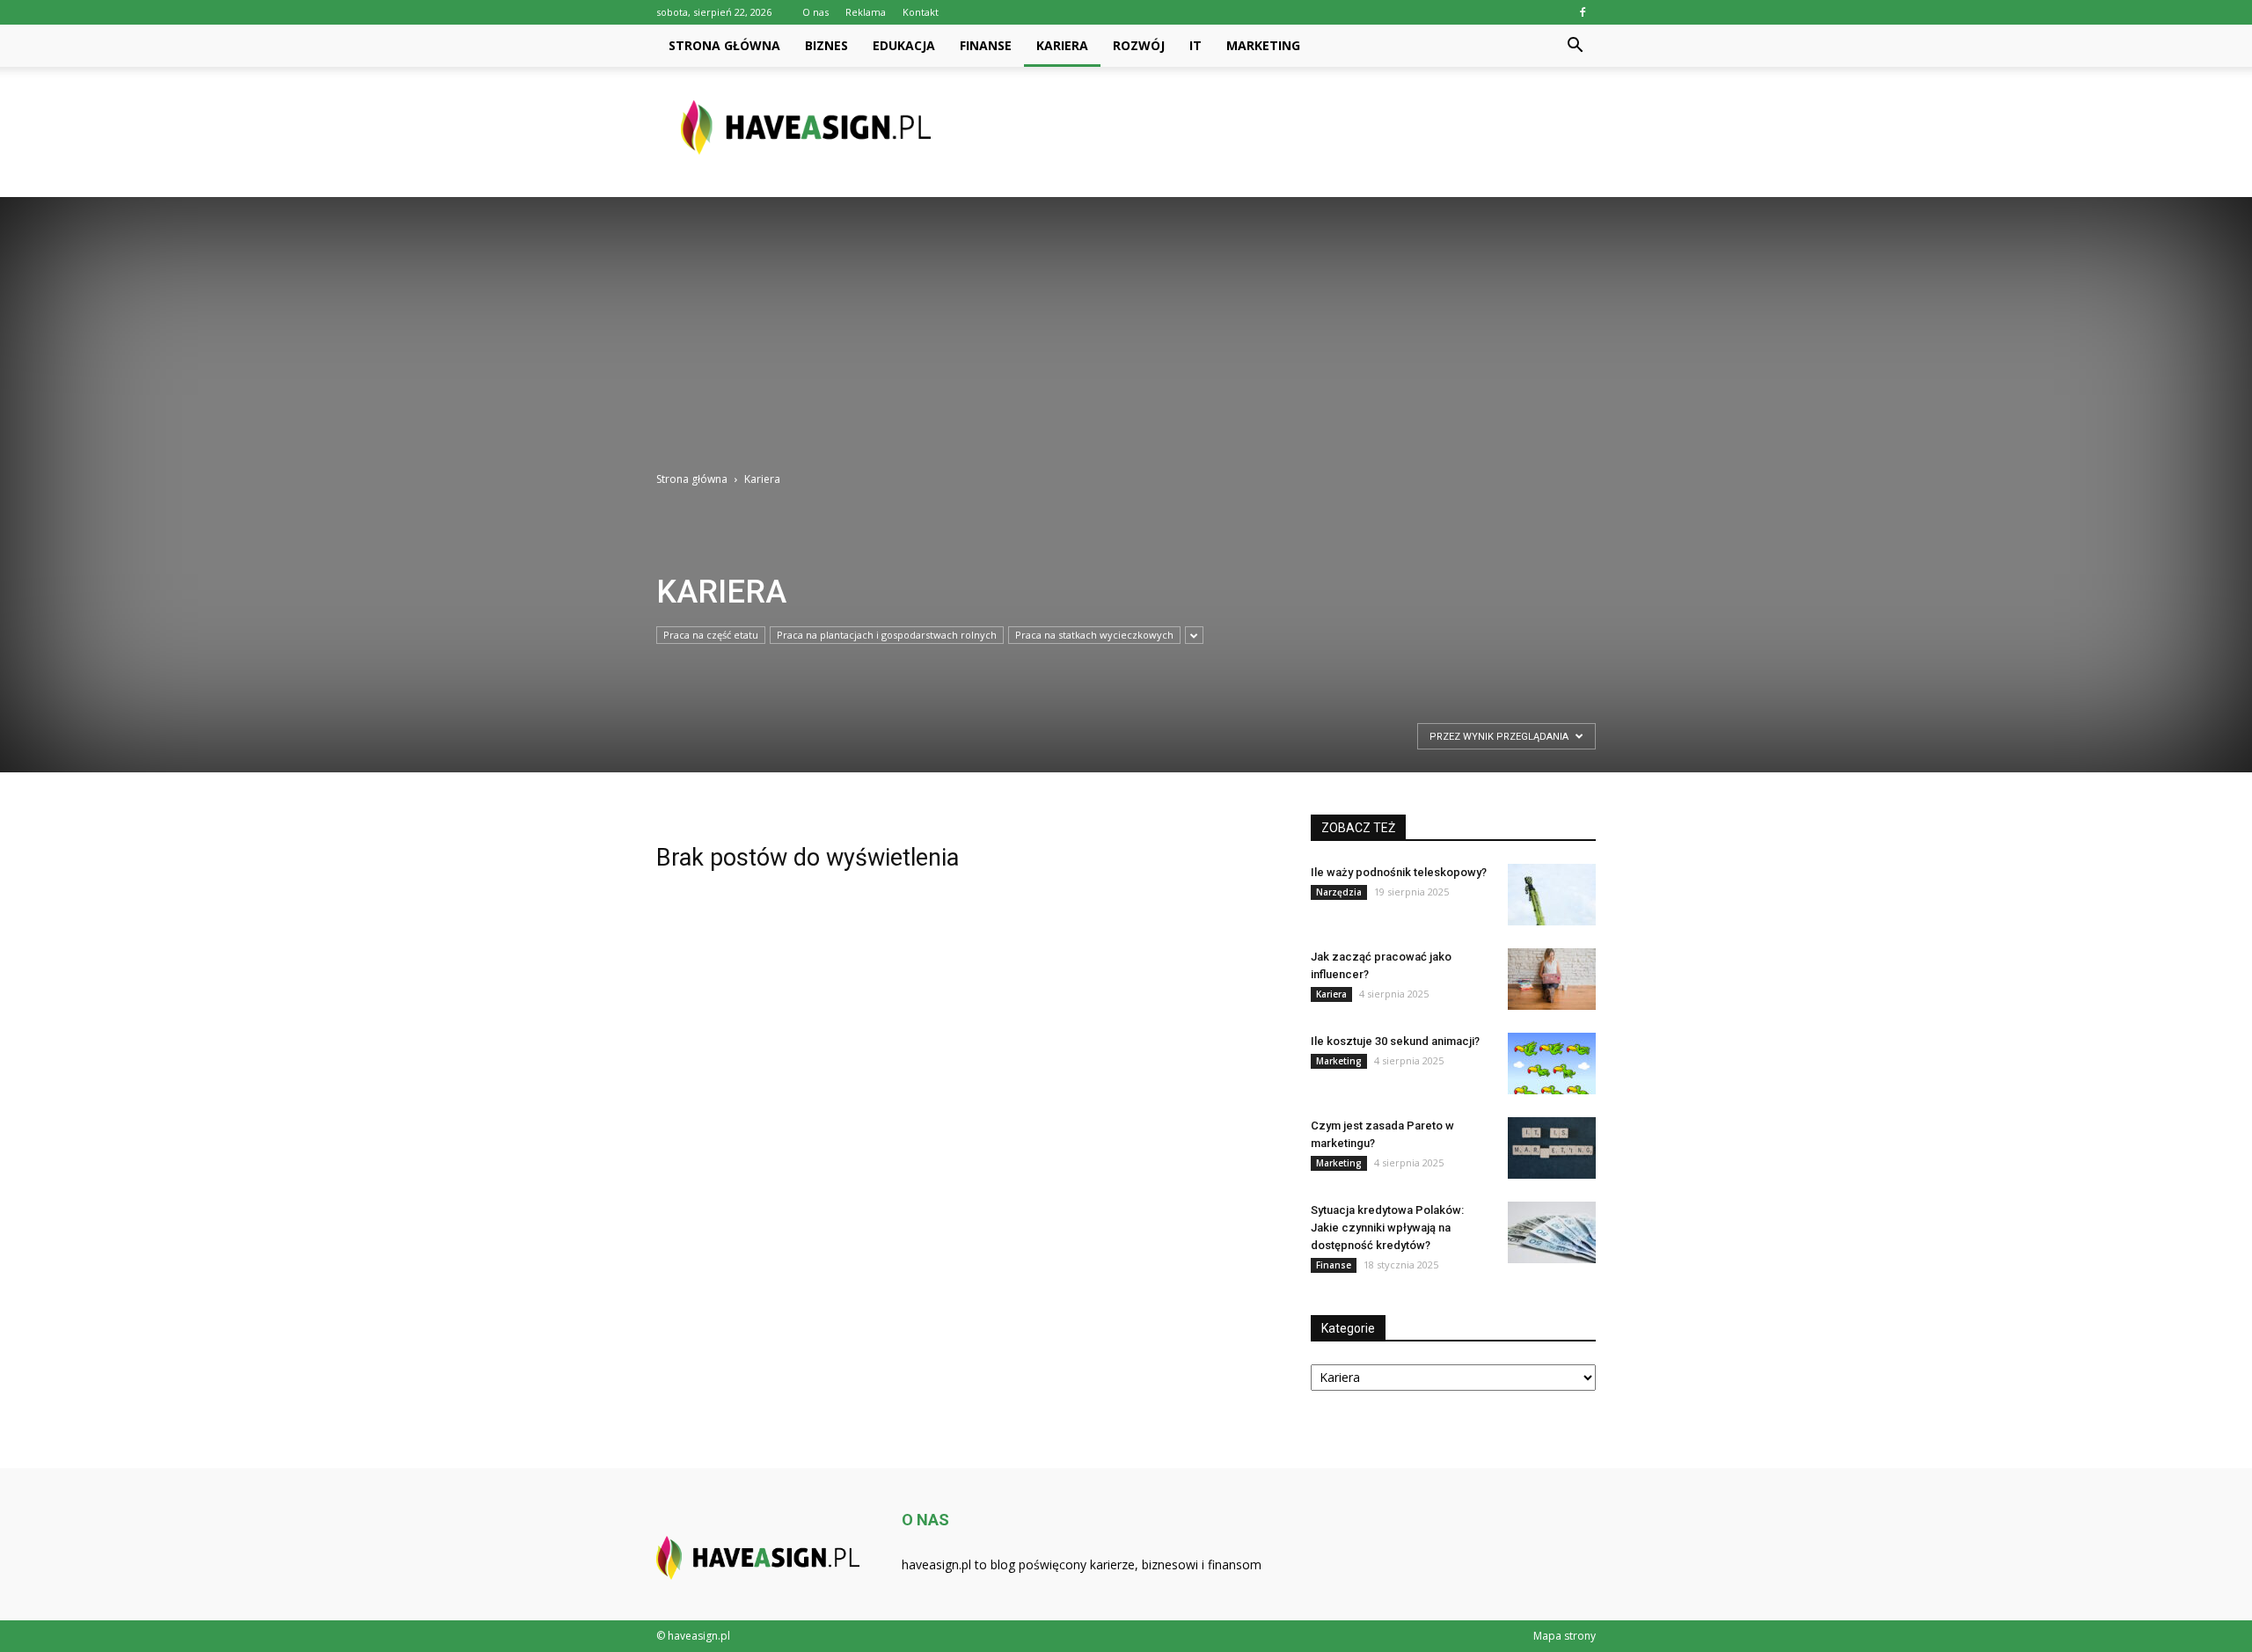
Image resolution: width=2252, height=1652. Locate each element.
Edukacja (904, 45)
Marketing (1263, 45)
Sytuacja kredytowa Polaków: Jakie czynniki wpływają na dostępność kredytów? (1387, 1228)
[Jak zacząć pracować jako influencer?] (1552, 979)
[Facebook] (1583, 12)
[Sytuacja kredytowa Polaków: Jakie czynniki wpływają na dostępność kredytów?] (1552, 1232)
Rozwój (1139, 45)
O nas (815, 12)
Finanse (986, 45)
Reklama (866, 12)
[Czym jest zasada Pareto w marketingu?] (1552, 1148)
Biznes (826, 45)
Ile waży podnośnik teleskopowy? (1399, 872)
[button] (1575, 46)
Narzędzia (1339, 892)
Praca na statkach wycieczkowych (1094, 635)
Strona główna (724, 45)
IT (1195, 45)
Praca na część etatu (711, 635)
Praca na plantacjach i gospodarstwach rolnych (887, 635)
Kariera (1062, 45)
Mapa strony (1565, 1636)
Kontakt (921, 12)
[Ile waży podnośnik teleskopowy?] (1552, 895)
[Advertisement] (1126, 320)
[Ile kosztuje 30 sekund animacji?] (1552, 1064)
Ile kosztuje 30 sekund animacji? (1395, 1041)
